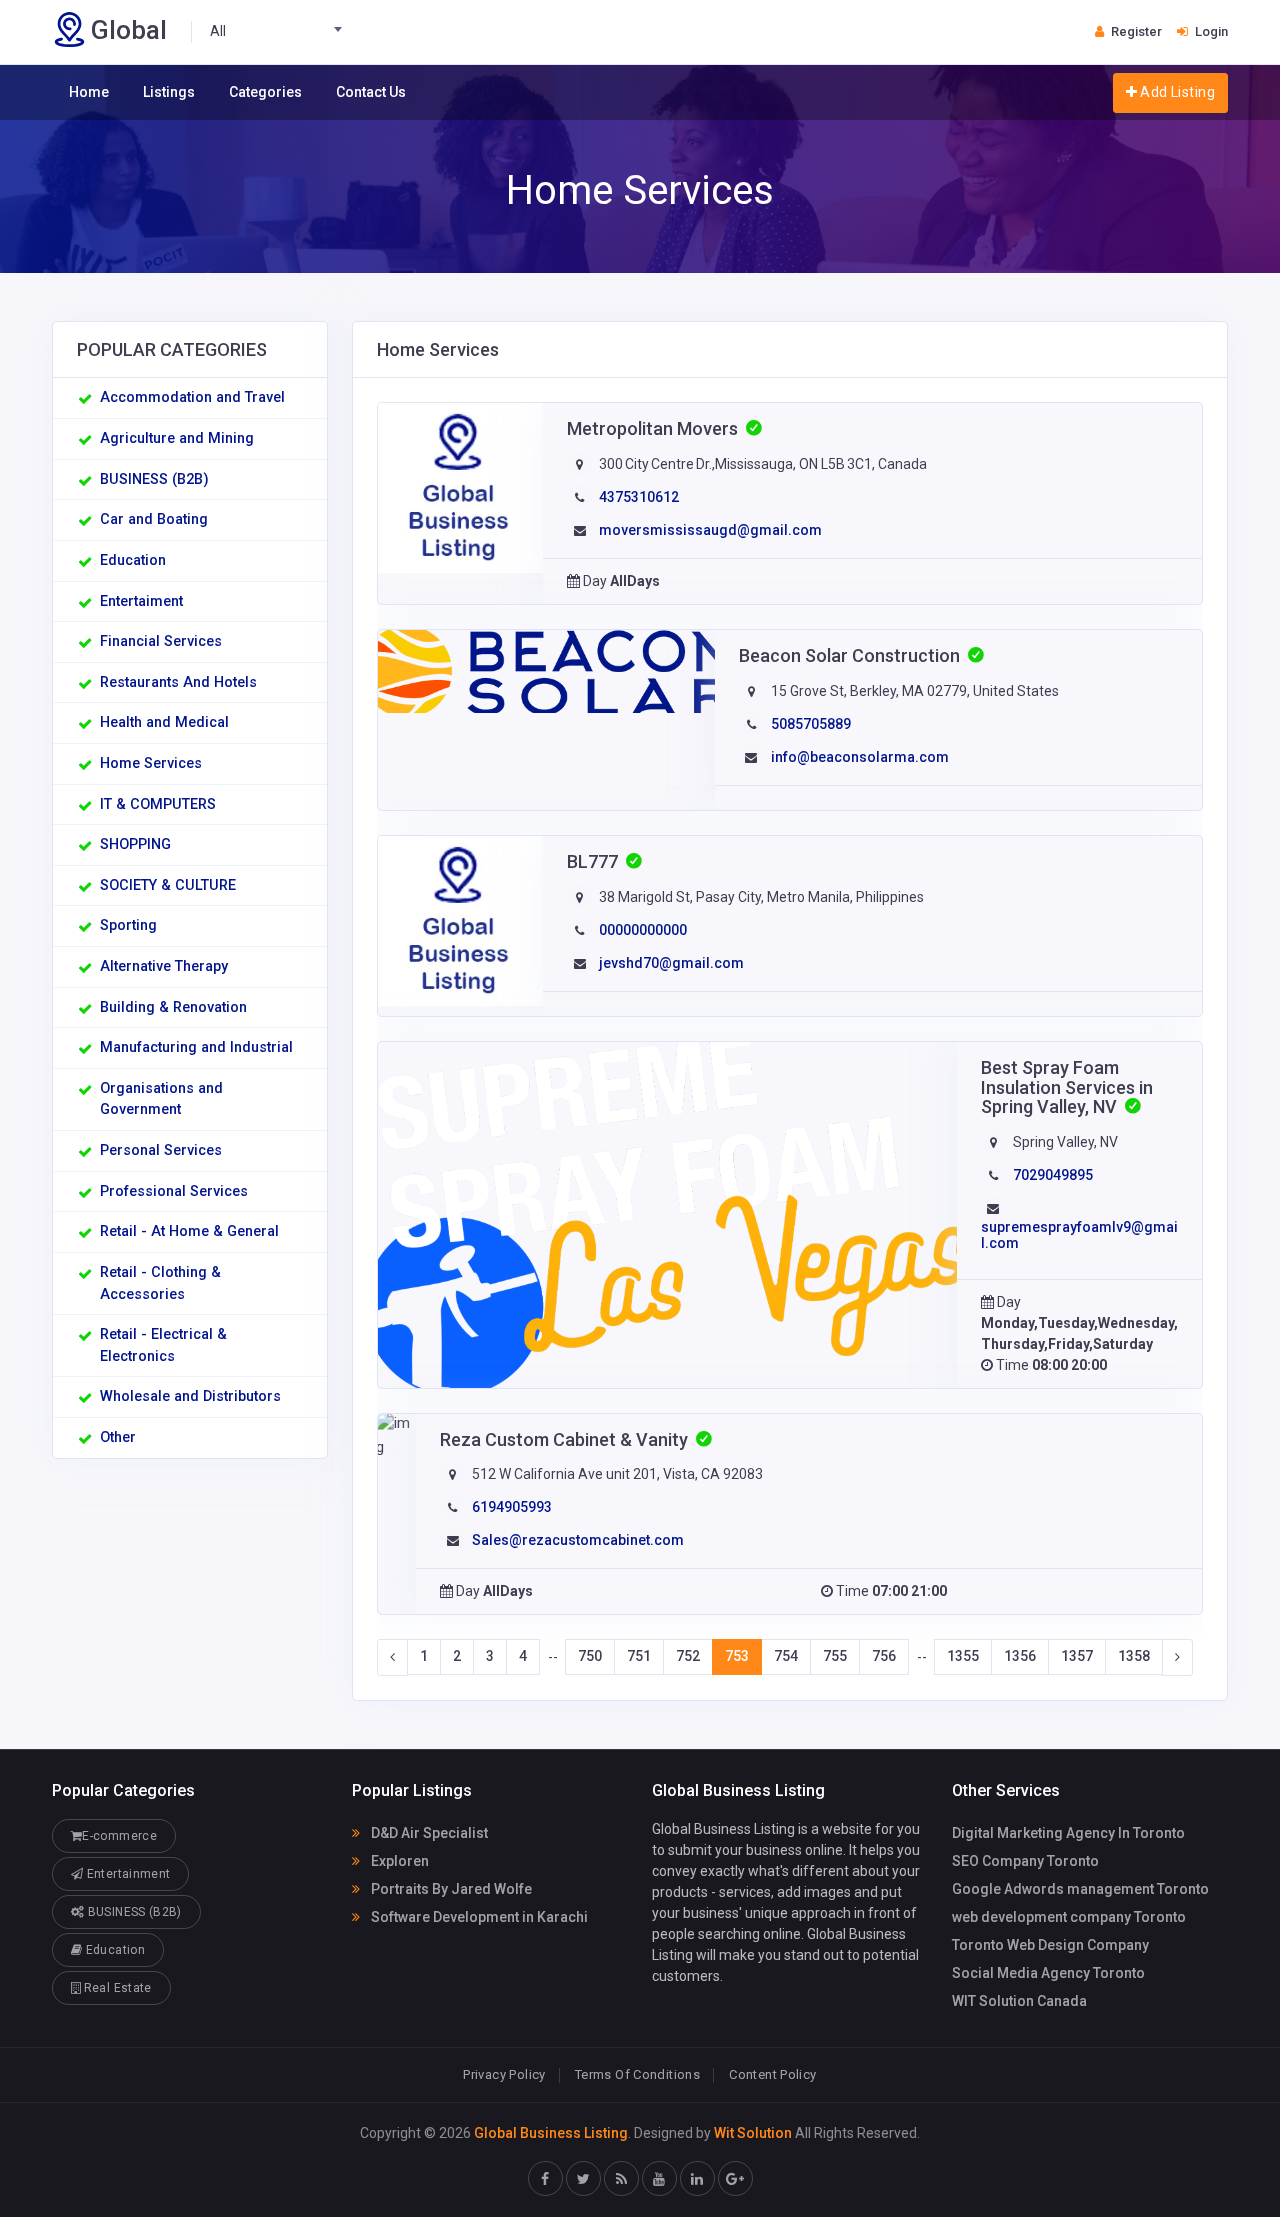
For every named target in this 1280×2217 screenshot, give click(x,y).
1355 (963, 1656)
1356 (1020, 1656)
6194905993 (512, 1507)
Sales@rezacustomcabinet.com (578, 1540)
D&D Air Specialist (428, 1833)
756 (884, 1656)
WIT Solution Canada (1019, 2001)
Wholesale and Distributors (190, 1396)
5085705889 (811, 724)
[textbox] (282, 31)
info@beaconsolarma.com (860, 757)
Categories (265, 92)
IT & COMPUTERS (158, 804)
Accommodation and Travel (192, 397)
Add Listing (1176, 92)
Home (89, 92)
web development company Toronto (1069, 1917)
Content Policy (772, 2074)
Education (133, 560)
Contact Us (371, 92)
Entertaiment (141, 601)
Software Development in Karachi (478, 1917)
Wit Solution (753, 2133)
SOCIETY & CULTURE (168, 885)
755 (835, 1656)
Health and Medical (164, 722)
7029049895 (1053, 1175)
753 (737, 1656)
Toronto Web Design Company (1050, 1945)
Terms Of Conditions (637, 2074)
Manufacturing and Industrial (196, 1047)
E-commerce (119, 1836)
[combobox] (282, 32)
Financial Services (161, 641)
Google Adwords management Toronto (1080, 1889)
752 (688, 1656)
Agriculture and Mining (177, 438)
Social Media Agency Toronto (1048, 1973)
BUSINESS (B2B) (154, 479)
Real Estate (115, 1988)
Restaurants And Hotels (178, 682)
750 (590, 1656)
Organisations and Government (161, 1099)
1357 (1077, 1656)
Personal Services (161, 1150)
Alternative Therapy (164, 966)
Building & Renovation (173, 1007)
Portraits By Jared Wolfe (450, 1889)
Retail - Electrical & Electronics (163, 1345)
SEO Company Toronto (1025, 1861)
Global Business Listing (551, 2133)
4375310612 (639, 497)
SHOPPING (135, 844)
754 (786, 1656)
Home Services (151, 763)
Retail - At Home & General (189, 1231)
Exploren (398, 1861)
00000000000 (643, 930)
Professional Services (174, 1191)
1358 (1134, 1656)
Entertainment (126, 1874)
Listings (169, 92)
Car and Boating (154, 519)
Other (118, 1437)
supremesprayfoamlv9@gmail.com (1079, 1234)
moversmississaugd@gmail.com (710, 530)
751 (639, 1656)
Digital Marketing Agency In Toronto (1068, 1833)
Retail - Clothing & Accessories (160, 1283)
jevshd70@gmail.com (671, 963)
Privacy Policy (504, 2074)
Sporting (128, 925)
